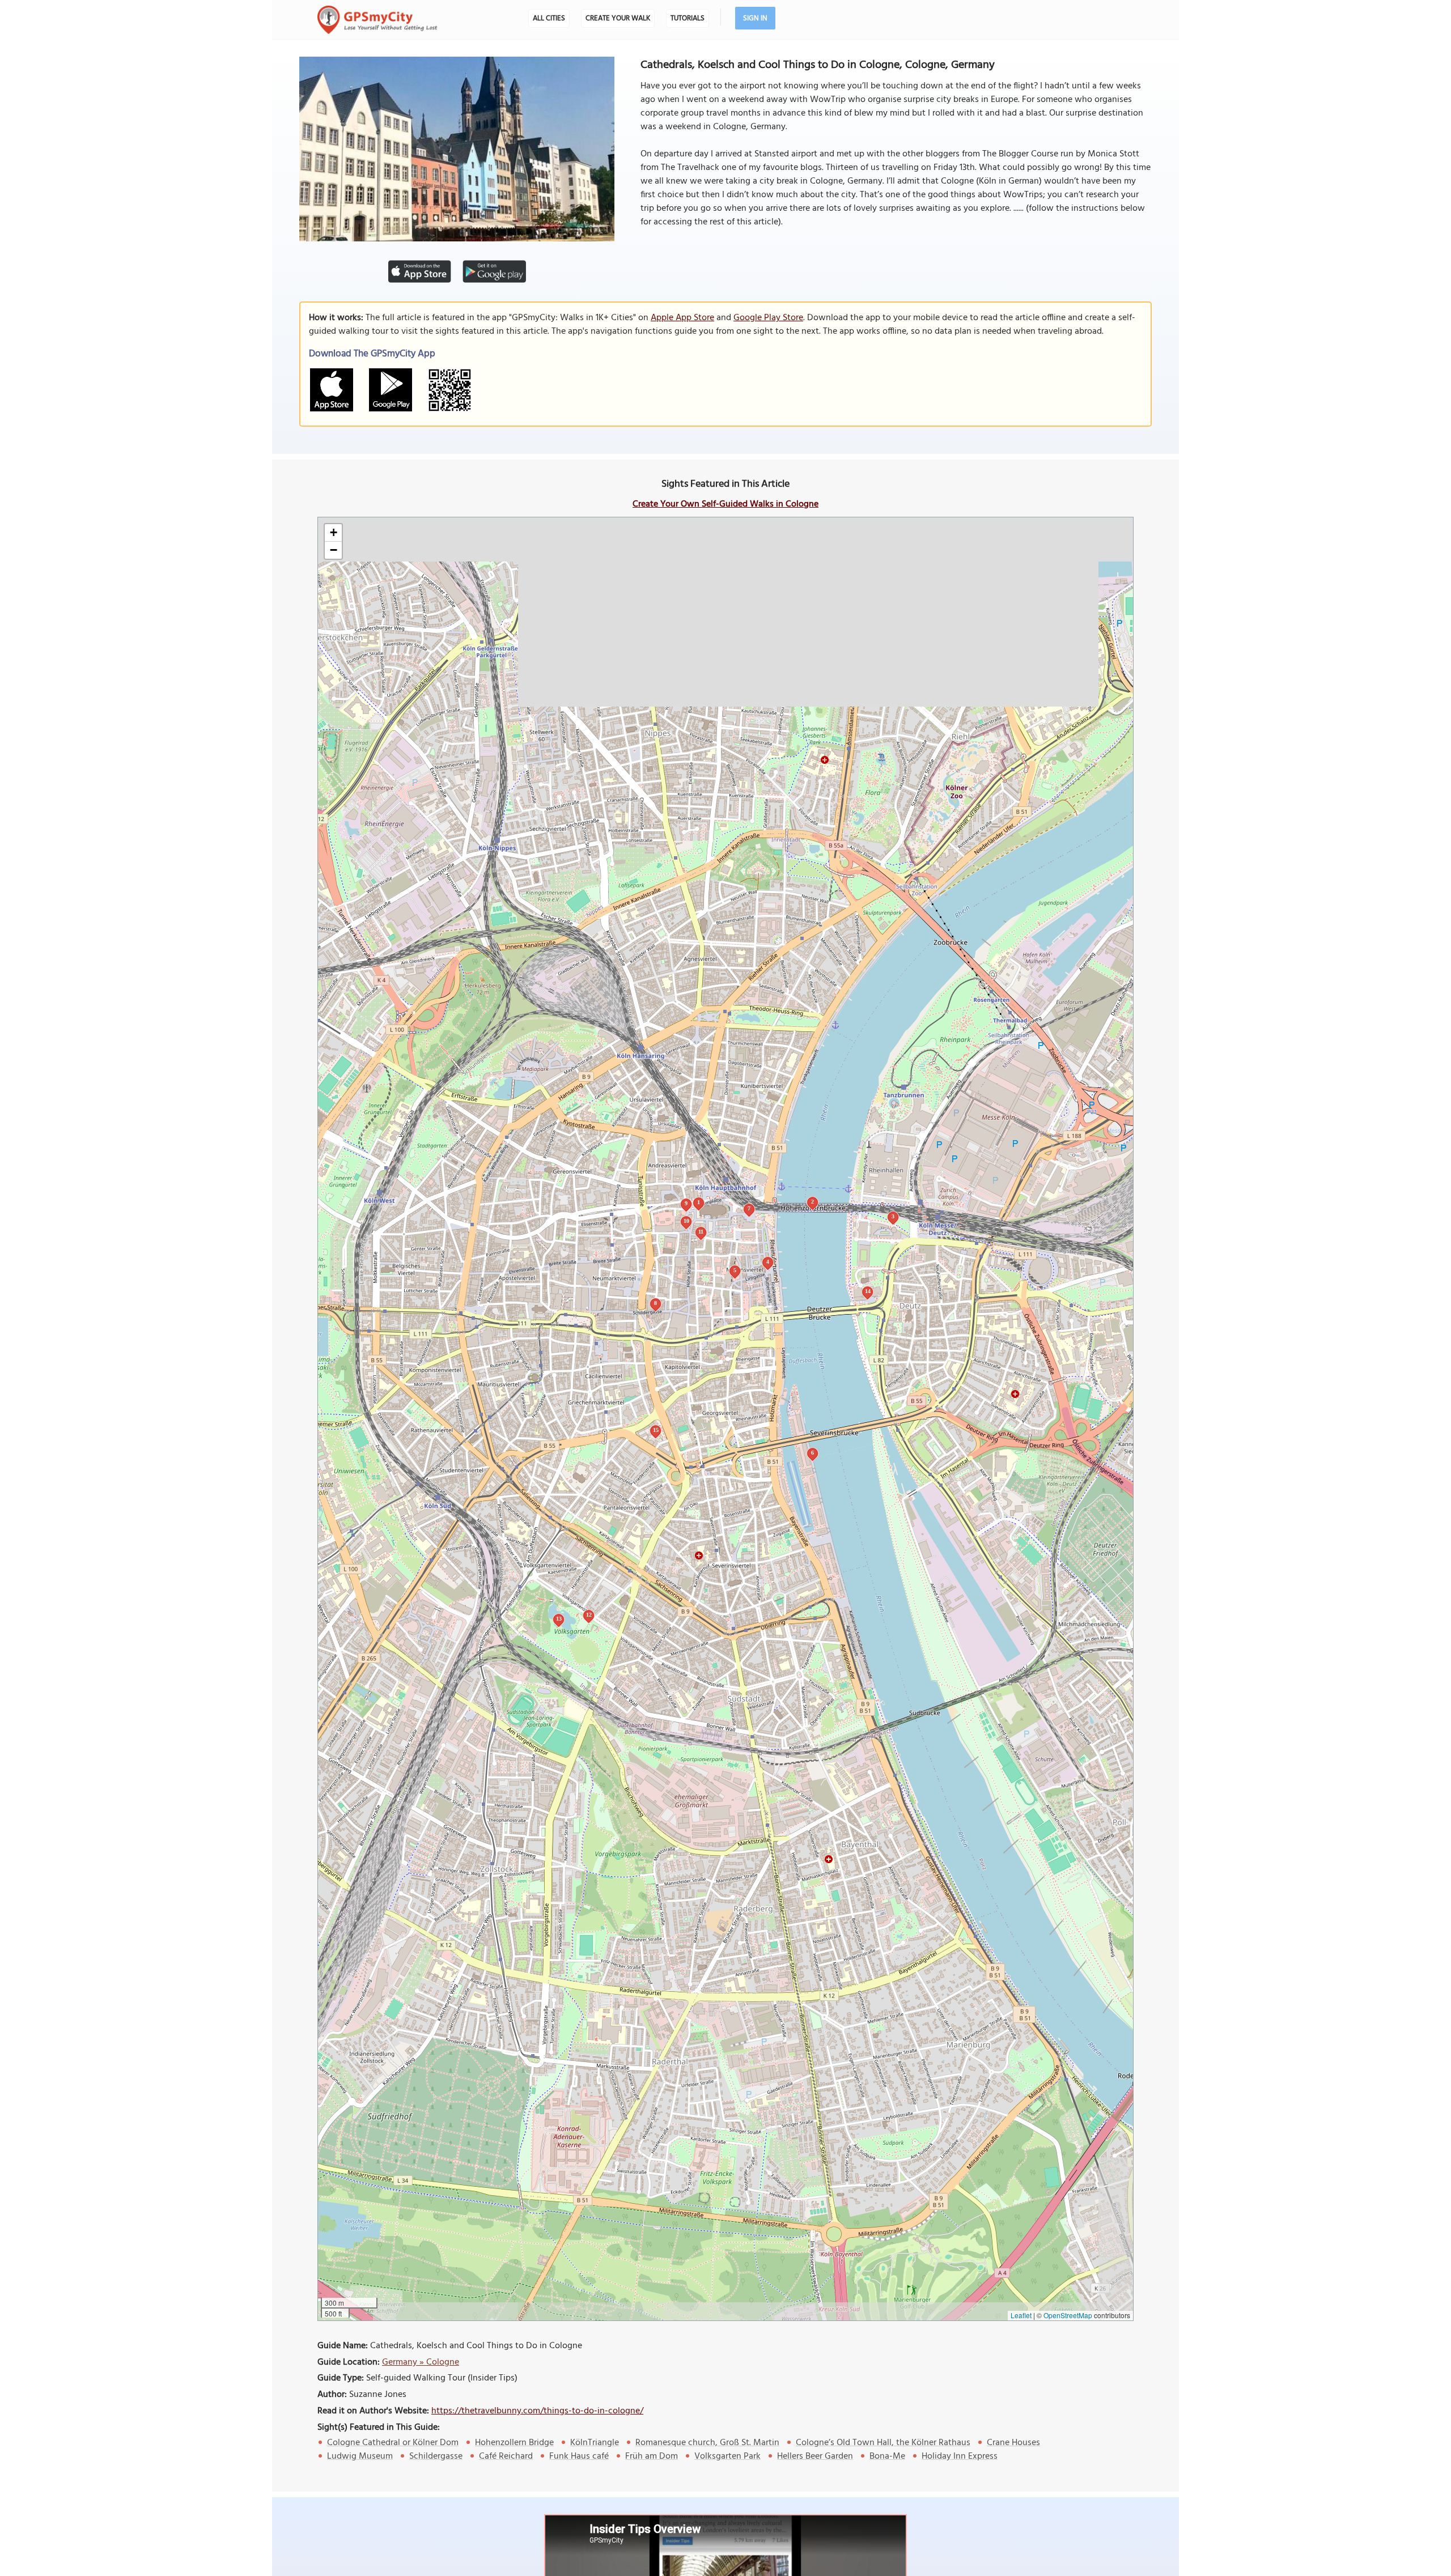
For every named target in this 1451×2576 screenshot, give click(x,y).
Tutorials (688, 18)
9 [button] (686, 1203)
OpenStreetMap (1068, 2315)
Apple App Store (682, 318)
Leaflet (1021, 2315)
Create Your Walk (618, 18)
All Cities (549, 18)
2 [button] (813, 1202)
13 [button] (559, 1619)
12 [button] (589, 1615)
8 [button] (656, 1303)
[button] (333, 533)
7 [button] (749, 1208)
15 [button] (656, 1430)
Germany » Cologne (421, 2362)
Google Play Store (768, 318)
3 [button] (893, 1216)
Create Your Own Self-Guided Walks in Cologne (725, 504)
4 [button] (768, 1262)
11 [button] (701, 1232)
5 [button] (735, 1270)
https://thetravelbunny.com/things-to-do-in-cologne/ (537, 2411)
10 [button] (686, 1221)
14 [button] (868, 1291)
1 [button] (699, 1202)
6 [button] (813, 1453)
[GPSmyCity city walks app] (377, 20)
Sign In (755, 18)
